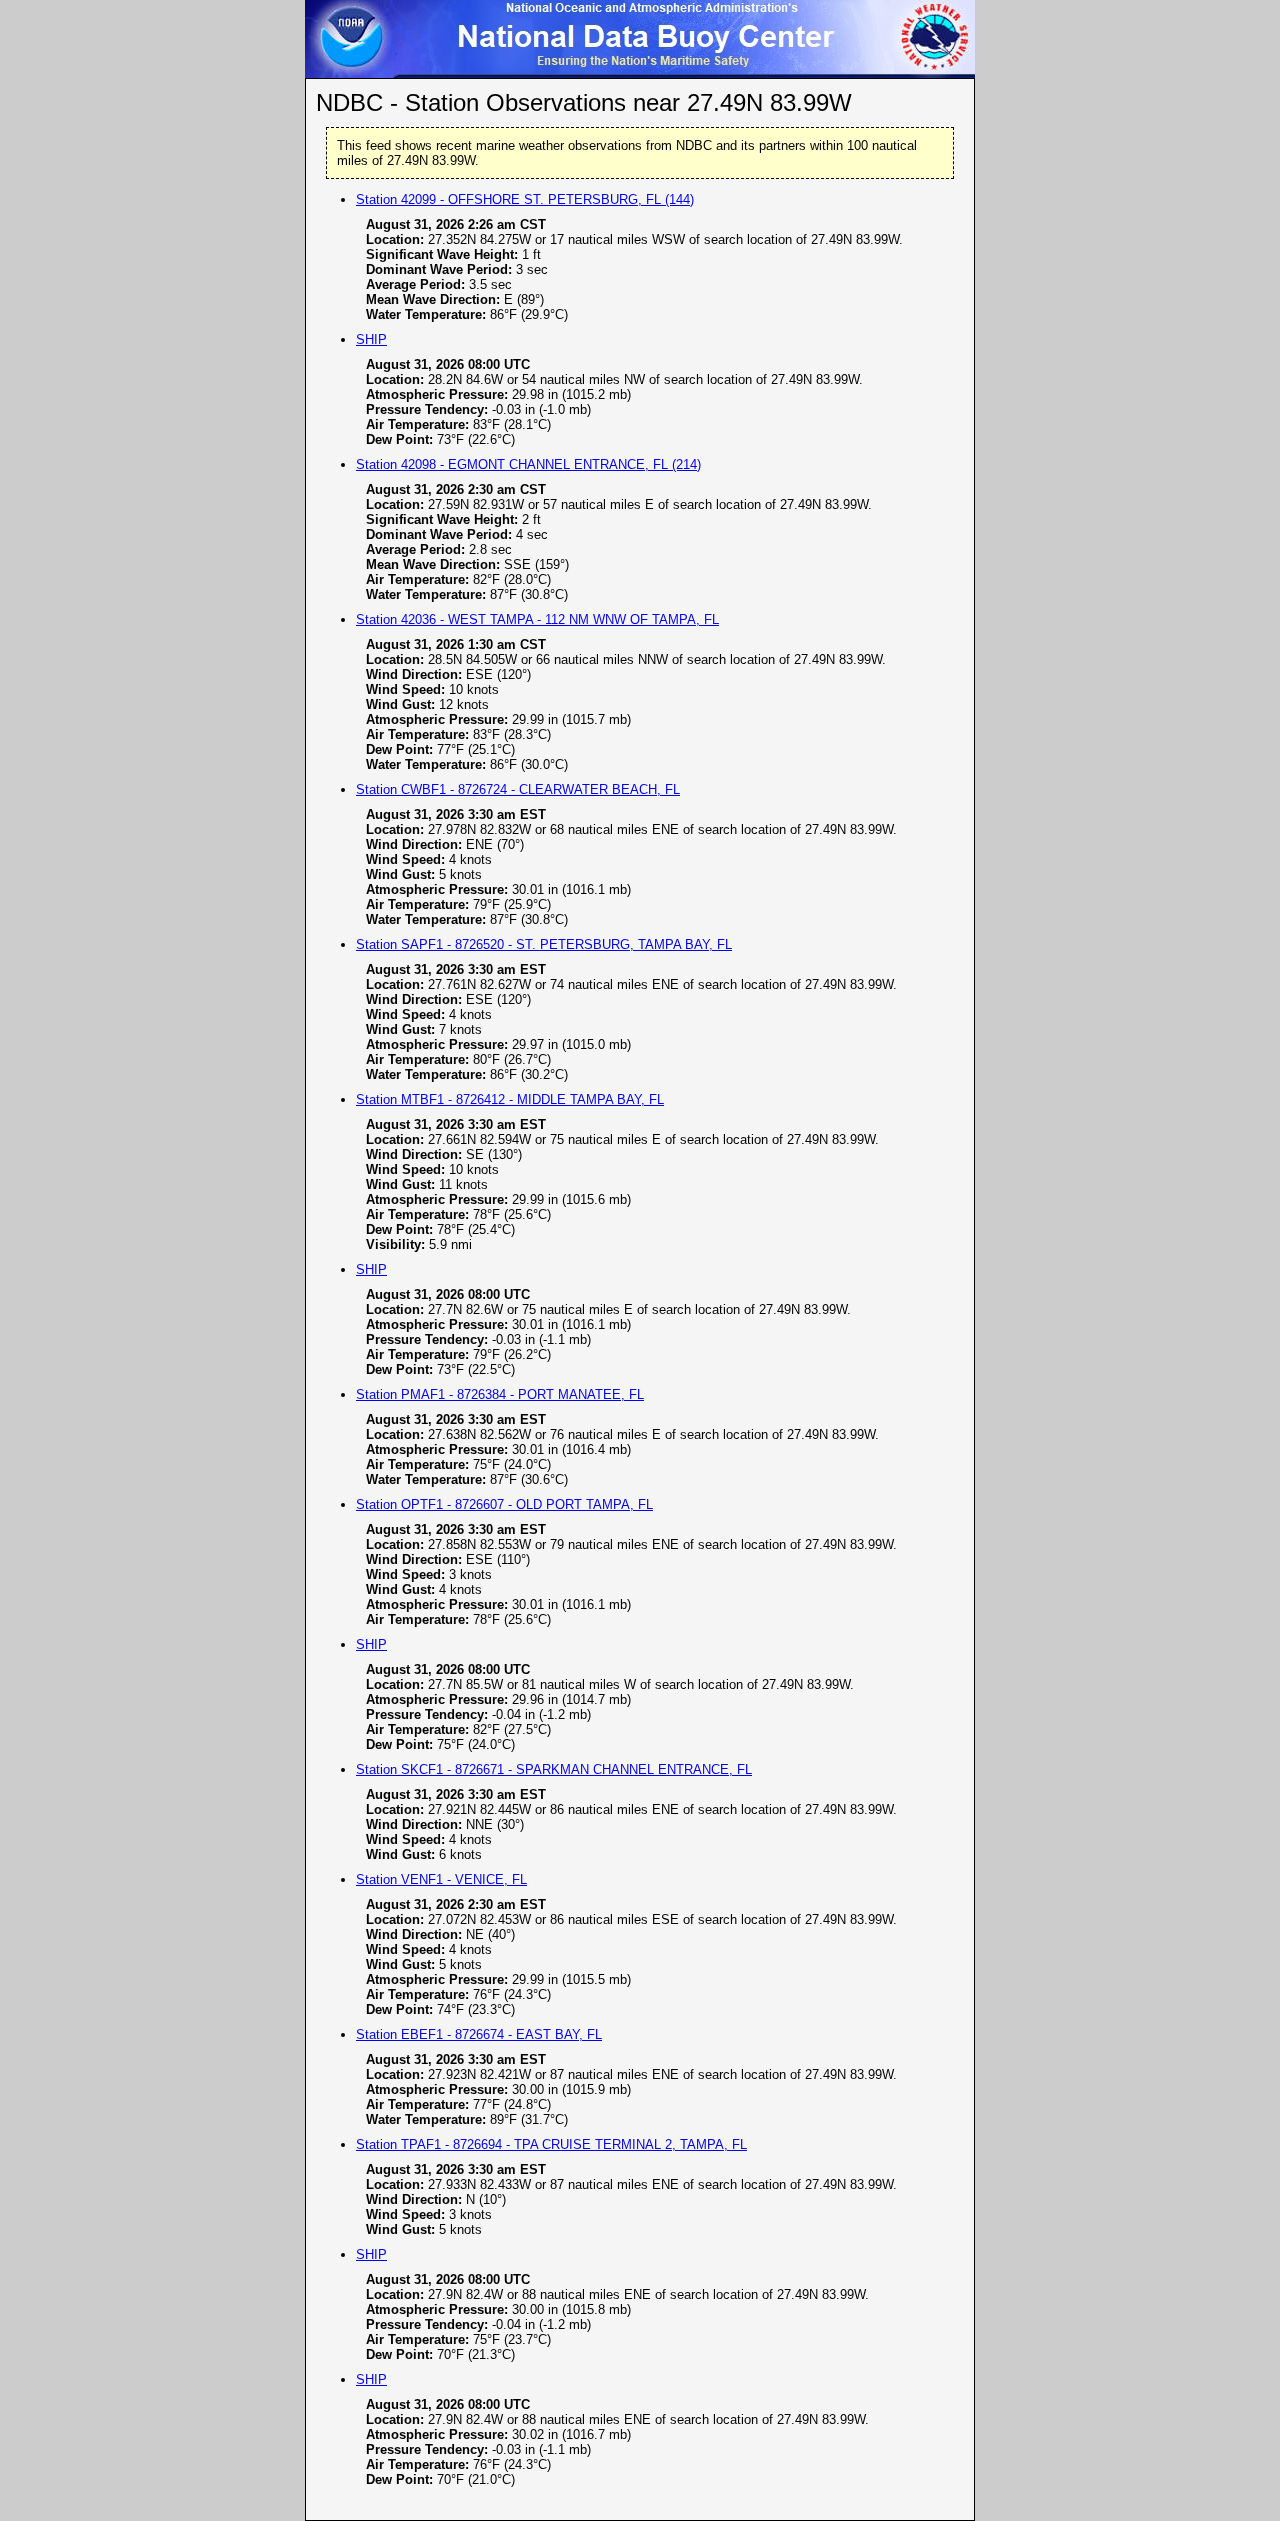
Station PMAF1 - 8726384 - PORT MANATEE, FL (500, 1394)
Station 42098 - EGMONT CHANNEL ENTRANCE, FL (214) (528, 464)
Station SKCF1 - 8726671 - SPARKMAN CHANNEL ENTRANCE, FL (554, 1769)
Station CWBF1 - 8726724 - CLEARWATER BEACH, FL (518, 789)
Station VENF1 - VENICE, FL (441, 1879)
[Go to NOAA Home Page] (347, 72)
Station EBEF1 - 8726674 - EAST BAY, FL (479, 2034)
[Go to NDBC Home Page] (640, 72)
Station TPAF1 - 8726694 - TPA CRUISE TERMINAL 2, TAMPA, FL (551, 2144)
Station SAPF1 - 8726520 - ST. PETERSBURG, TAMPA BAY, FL (544, 944)
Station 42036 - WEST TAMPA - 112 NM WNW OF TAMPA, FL (537, 619)
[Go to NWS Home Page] (932, 72)
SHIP (371, 339)
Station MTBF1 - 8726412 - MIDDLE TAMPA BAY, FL (510, 1099)
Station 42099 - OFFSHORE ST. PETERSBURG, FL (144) (525, 199)
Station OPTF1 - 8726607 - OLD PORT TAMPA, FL (504, 1504)
